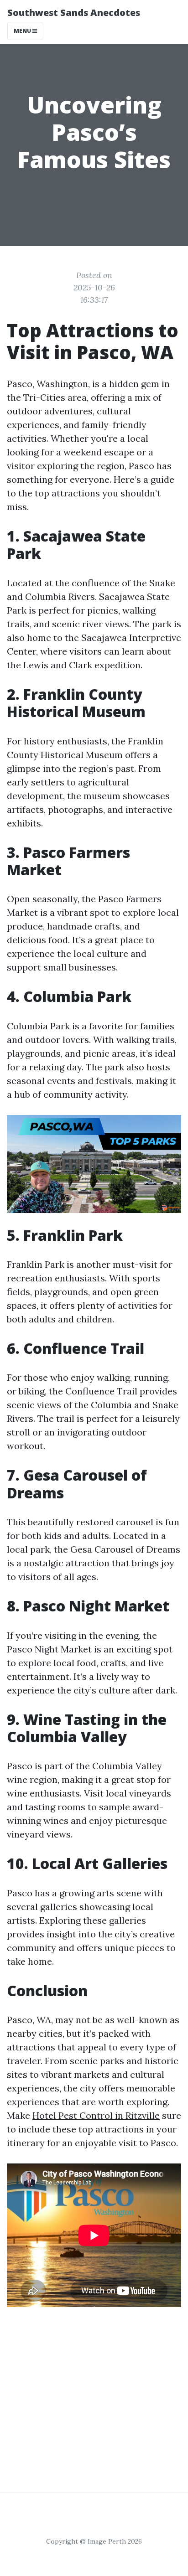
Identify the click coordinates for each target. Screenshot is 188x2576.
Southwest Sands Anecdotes (74, 13)
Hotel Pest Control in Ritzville (96, 2115)
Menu (23, 31)
